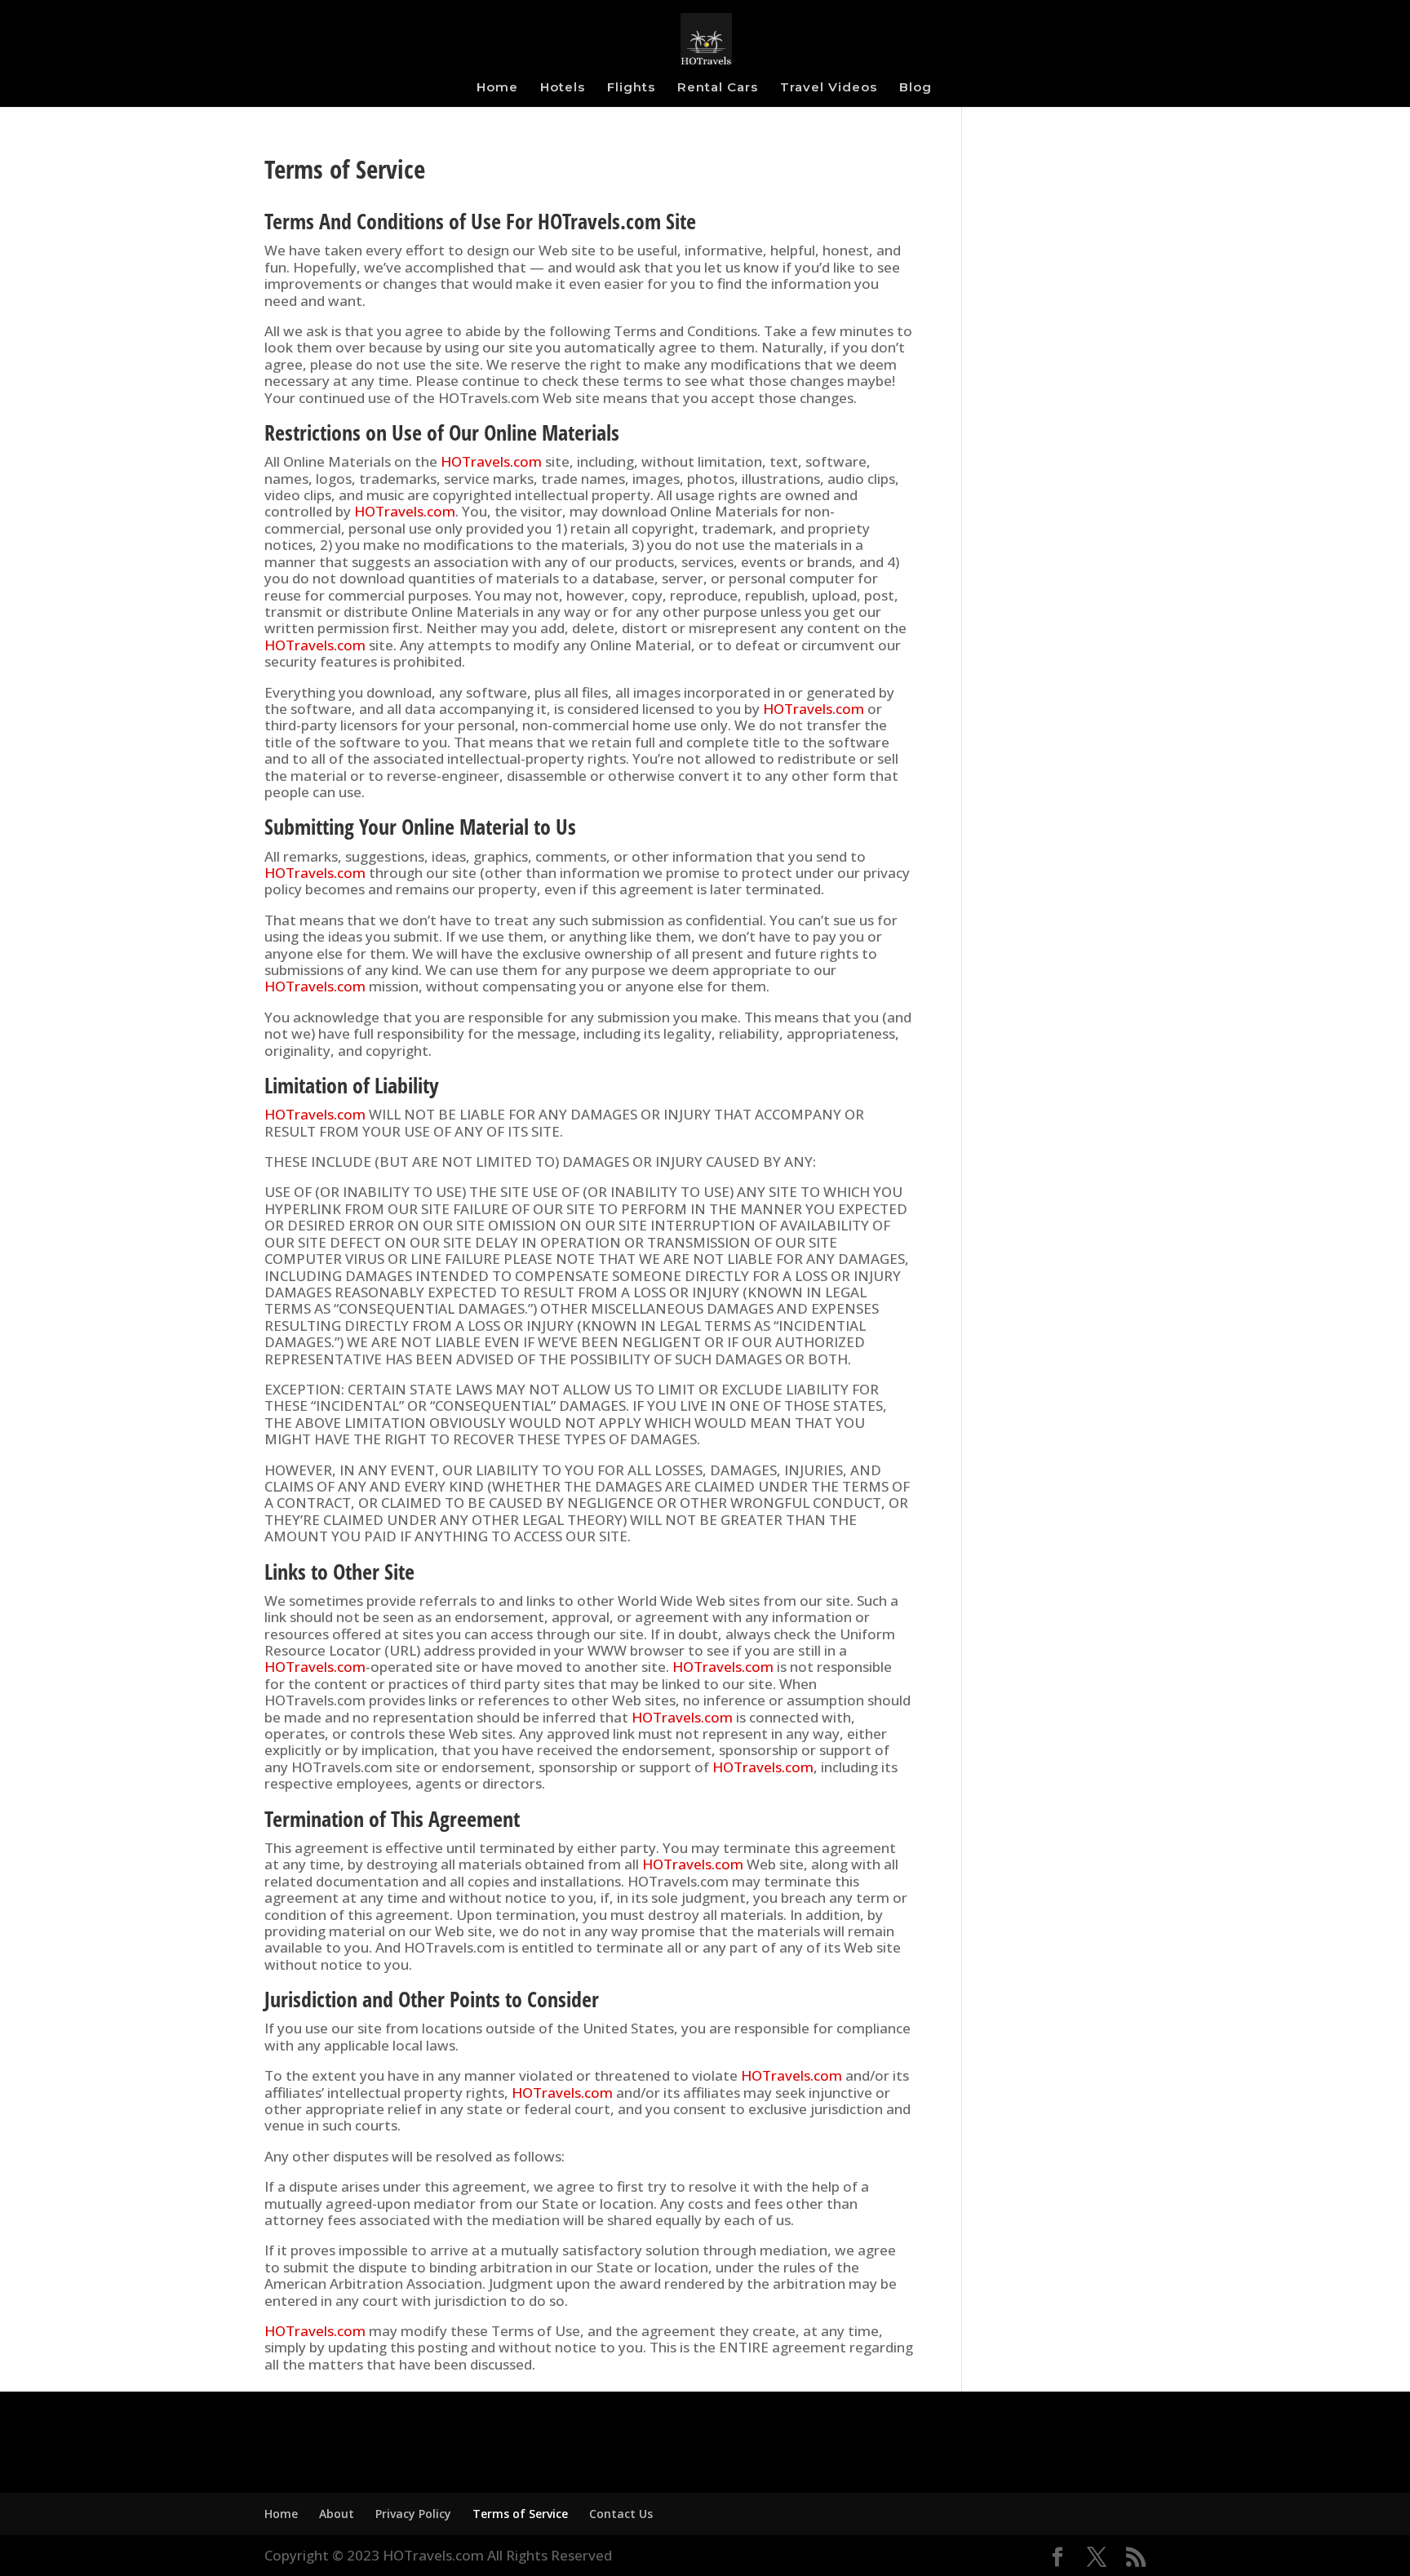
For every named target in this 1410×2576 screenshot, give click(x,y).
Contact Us (621, 2514)
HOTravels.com (491, 461)
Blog (916, 88)
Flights (631, 88)
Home (497, 88)
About (337, 2514)
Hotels (563, 88)
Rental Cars (718, 88)
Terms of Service (520, 2514)
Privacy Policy (413, 2514)
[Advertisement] (1066, 432)
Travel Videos (829, 88)
